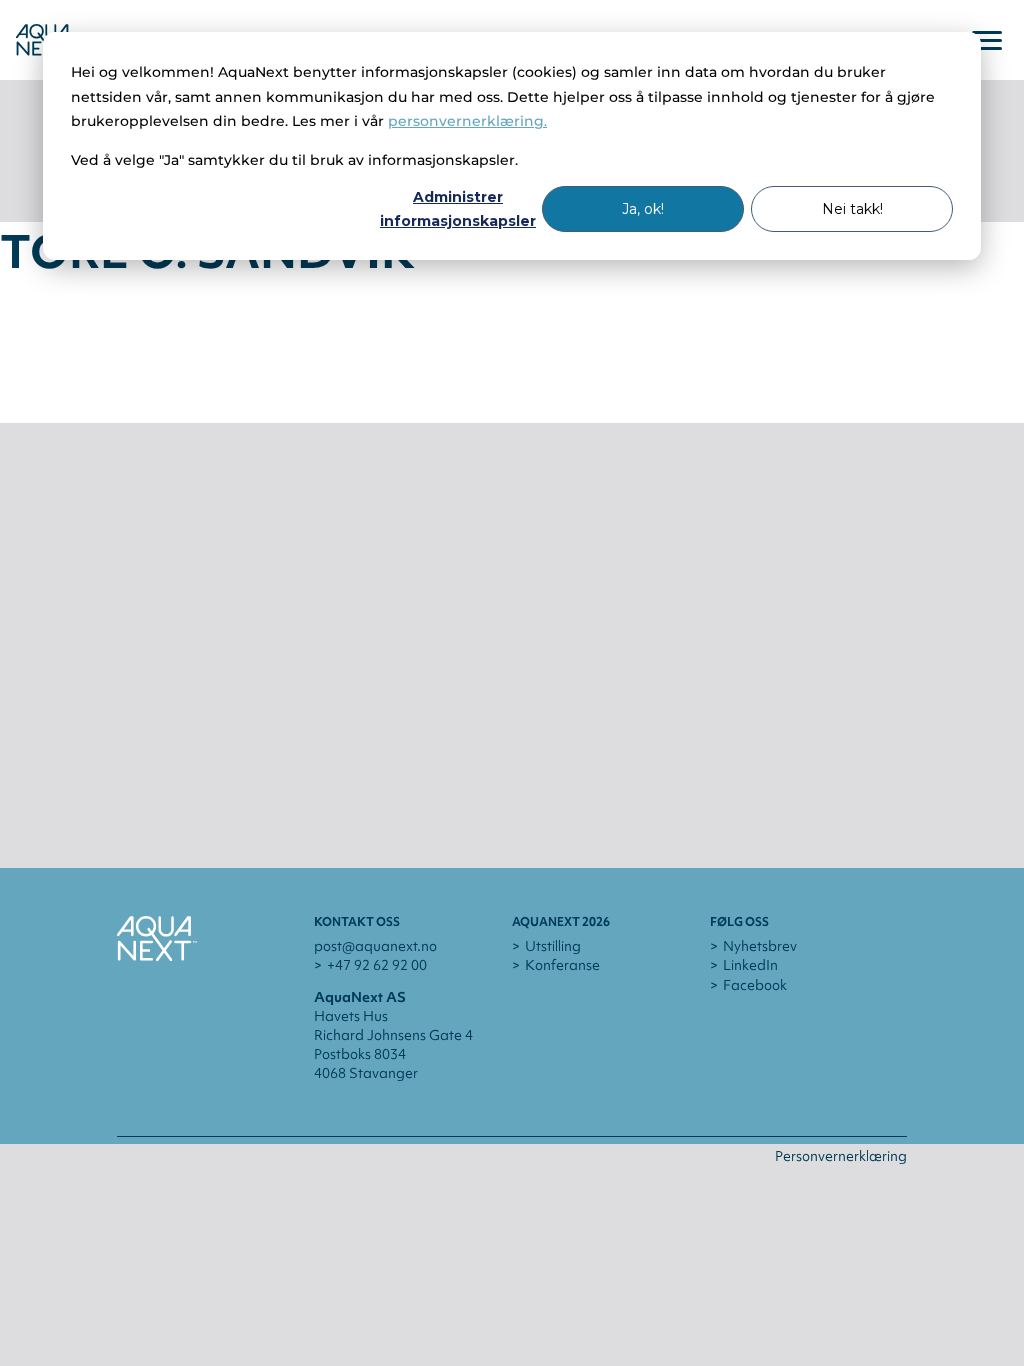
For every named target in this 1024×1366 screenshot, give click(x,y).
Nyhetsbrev (760, 946)
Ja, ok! (643, 209)
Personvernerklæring (841, 1156)
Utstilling (553, 946)
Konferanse (562, 965)
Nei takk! (852, 209)
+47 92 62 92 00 (377, 965)
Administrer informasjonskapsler (458, 209)
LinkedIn (750, 965)
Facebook (755, 985)
